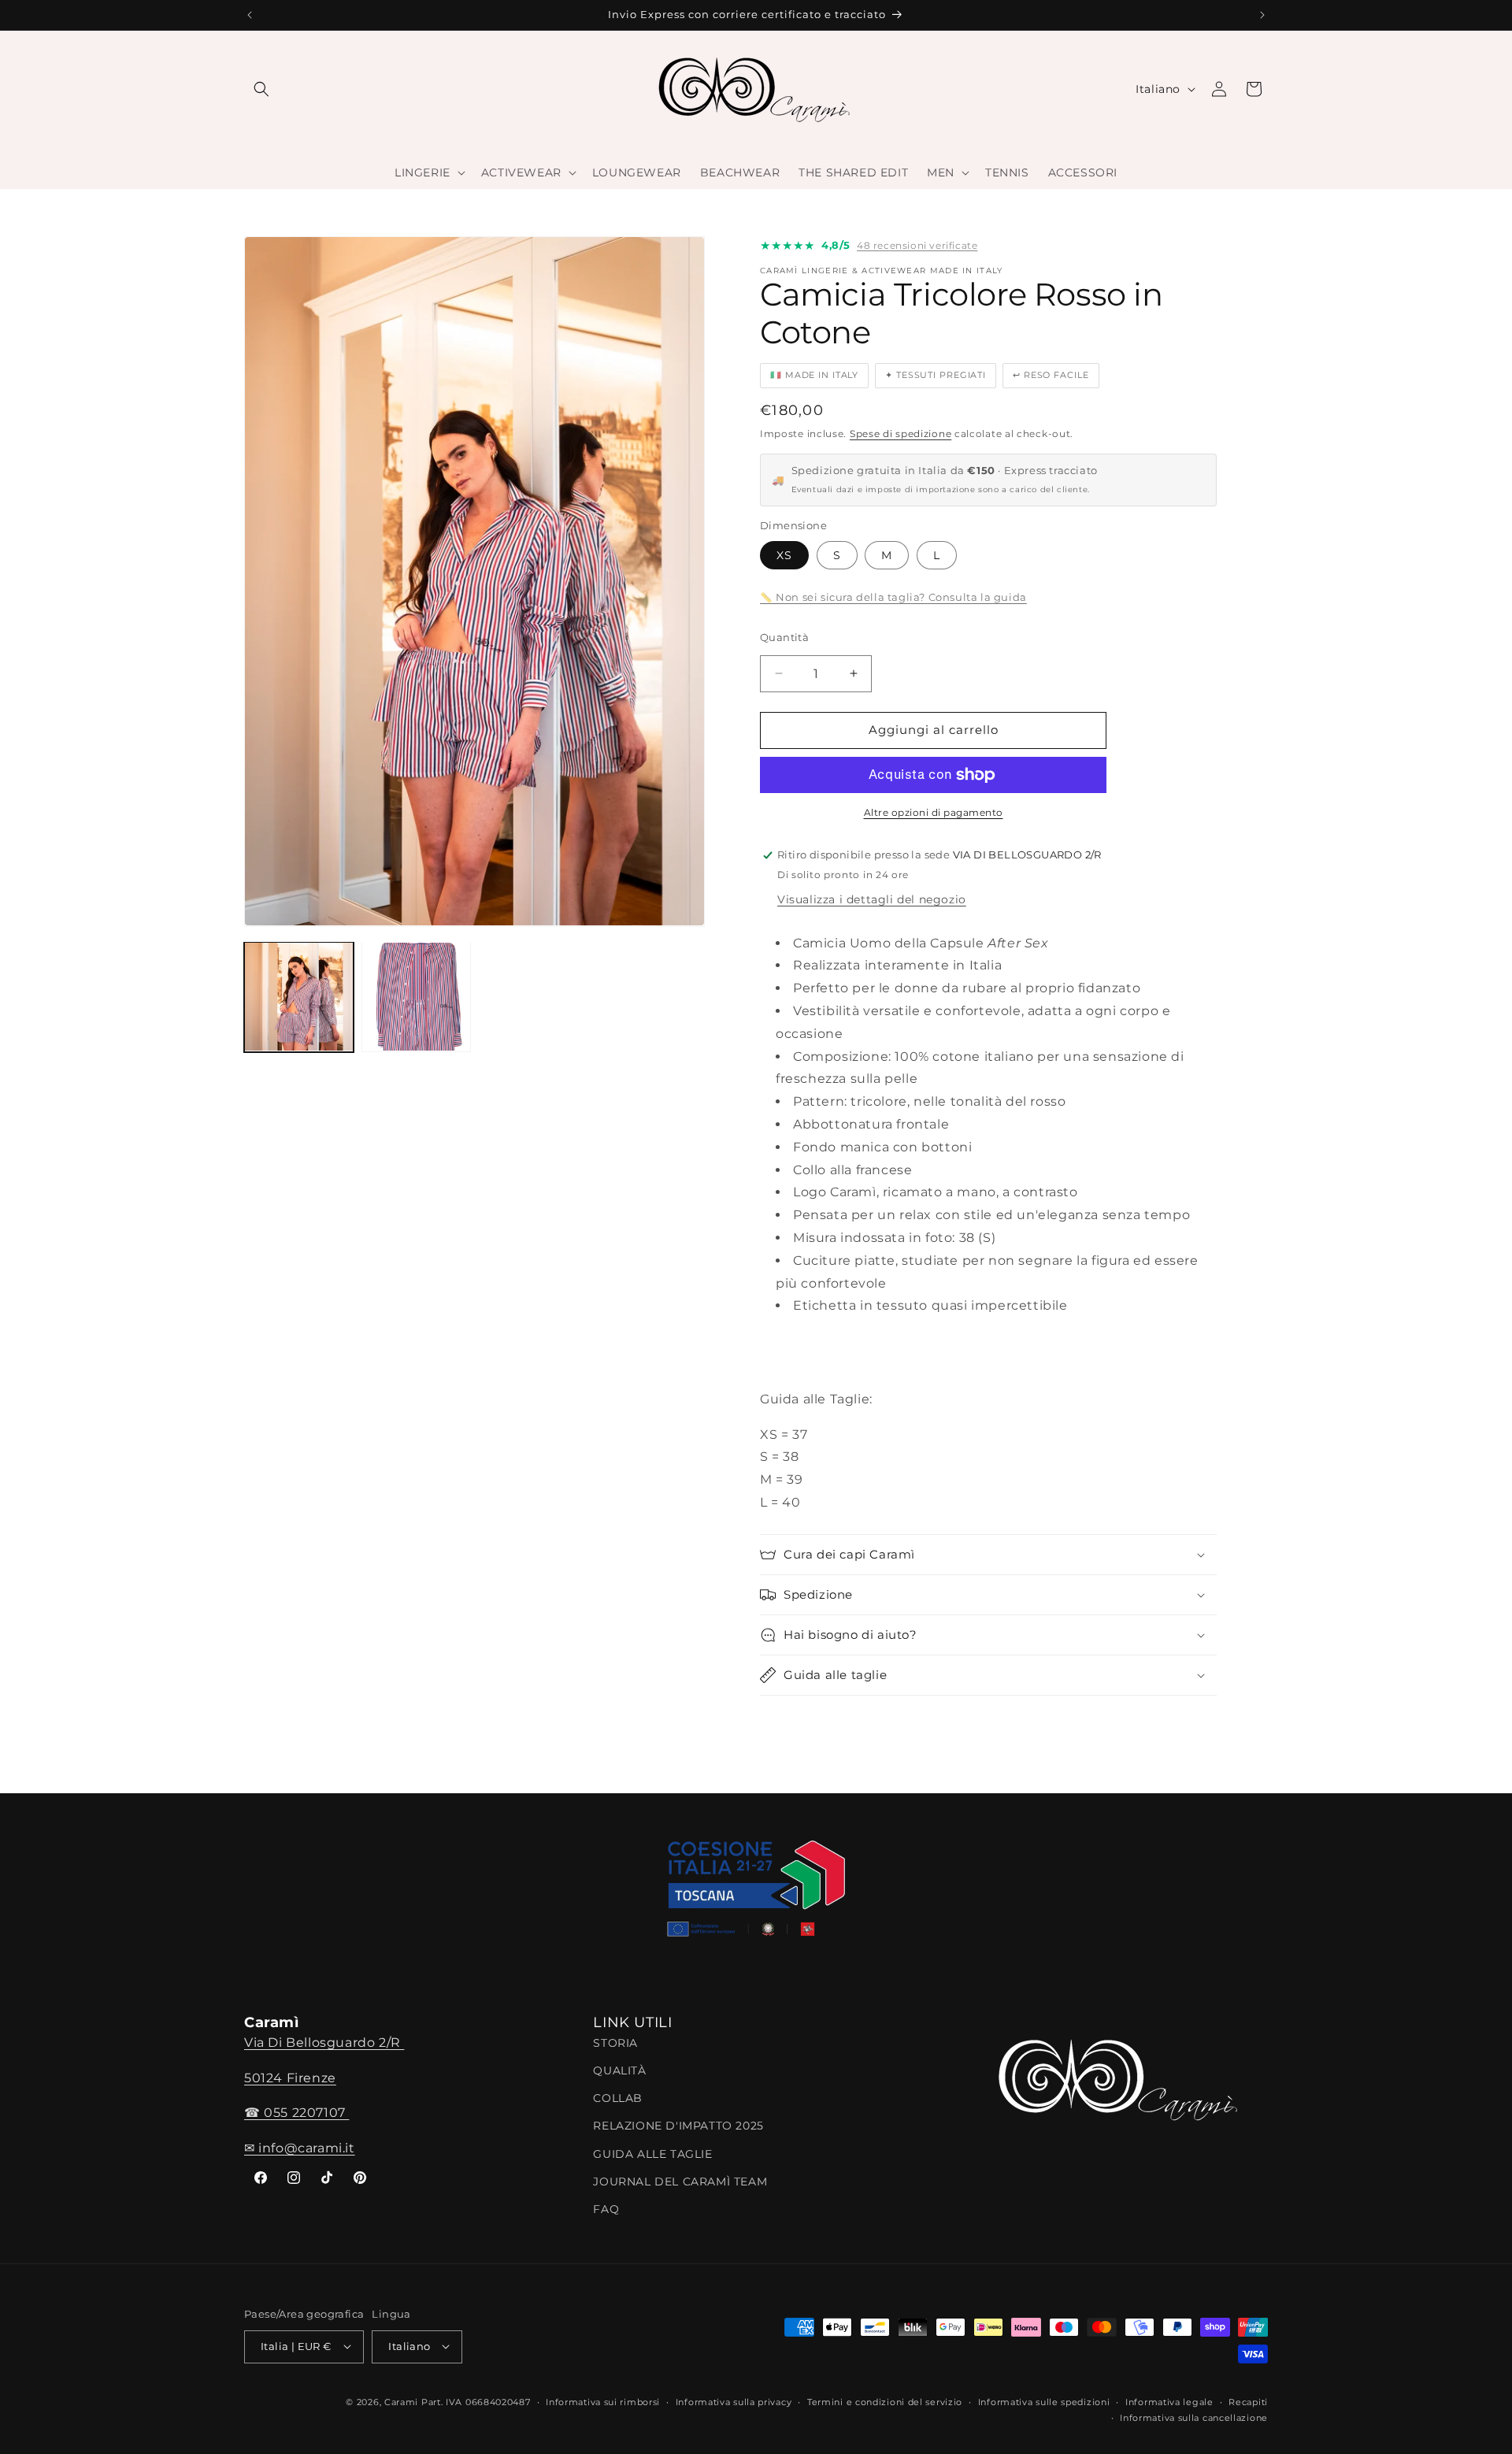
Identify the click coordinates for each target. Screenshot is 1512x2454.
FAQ (606, 2210)
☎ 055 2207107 (296, 2113)
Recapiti (1248, 2401)
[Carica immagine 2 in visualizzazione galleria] (416, 997)
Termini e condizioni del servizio (885, 2401)
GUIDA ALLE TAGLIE (652, 2154)
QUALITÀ (619, 2071)
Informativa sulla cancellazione (1194, 2418)
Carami (401, 2401)
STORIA (615, 2044)
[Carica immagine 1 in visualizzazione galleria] (299, 997)
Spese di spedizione (901, 434)
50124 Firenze (290, 2078)
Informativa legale (1169, 2401)
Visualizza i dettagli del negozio (872, 899)
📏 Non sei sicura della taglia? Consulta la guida (893, 597)
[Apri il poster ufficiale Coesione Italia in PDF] (756, 1894)
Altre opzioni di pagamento (934, 812)
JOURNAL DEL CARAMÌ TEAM (680, 2182)
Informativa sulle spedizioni (1044, 2401)
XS (784, 555)
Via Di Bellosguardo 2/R (324, 2043)
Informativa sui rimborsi (603, 2401)
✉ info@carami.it (300, 2149)
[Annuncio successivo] (1262, 15)
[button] (261, 89)
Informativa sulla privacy (734, 2401)
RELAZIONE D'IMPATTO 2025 (678, 2126)
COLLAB (618, 2099)
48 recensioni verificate (917, 245)
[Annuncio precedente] (250, 15)
